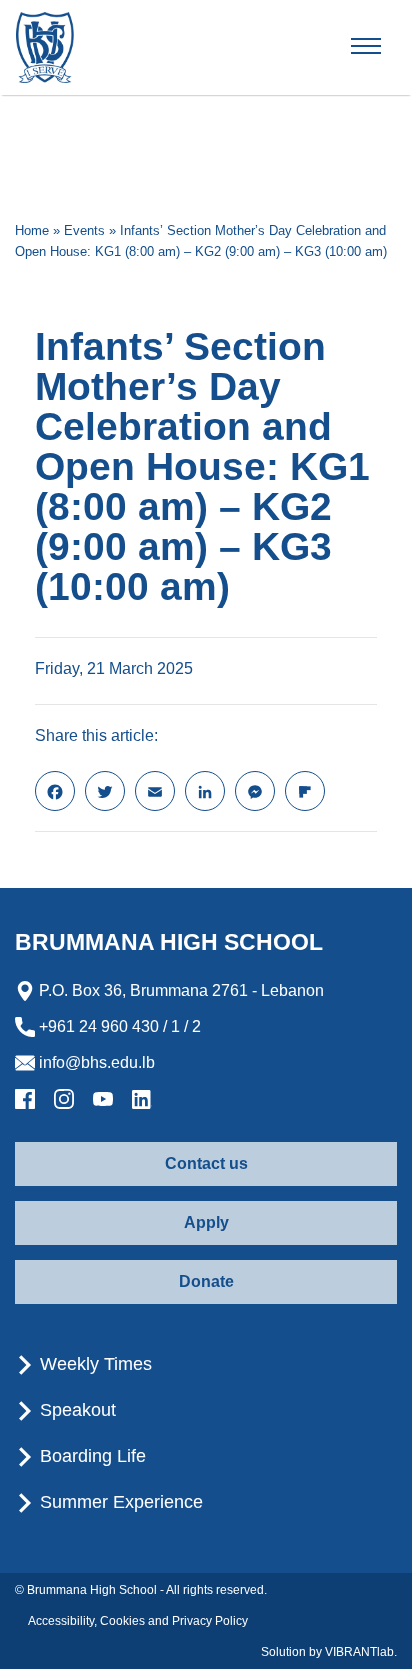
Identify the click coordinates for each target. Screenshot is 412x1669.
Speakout (75, 1410)
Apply (206, 1222)
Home (32, 230)
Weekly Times (93, 1364)
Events (84, 230)
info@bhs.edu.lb (95, 1062)
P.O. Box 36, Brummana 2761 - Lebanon (179, 990)
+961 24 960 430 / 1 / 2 (118, 1026)
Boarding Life (90, 1456)
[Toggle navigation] (383, 47)
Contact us (206, 1163)
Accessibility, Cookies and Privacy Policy (138, 1621)
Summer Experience (119, 1502)
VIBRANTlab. (361, 1652)
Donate (206, 1281)
